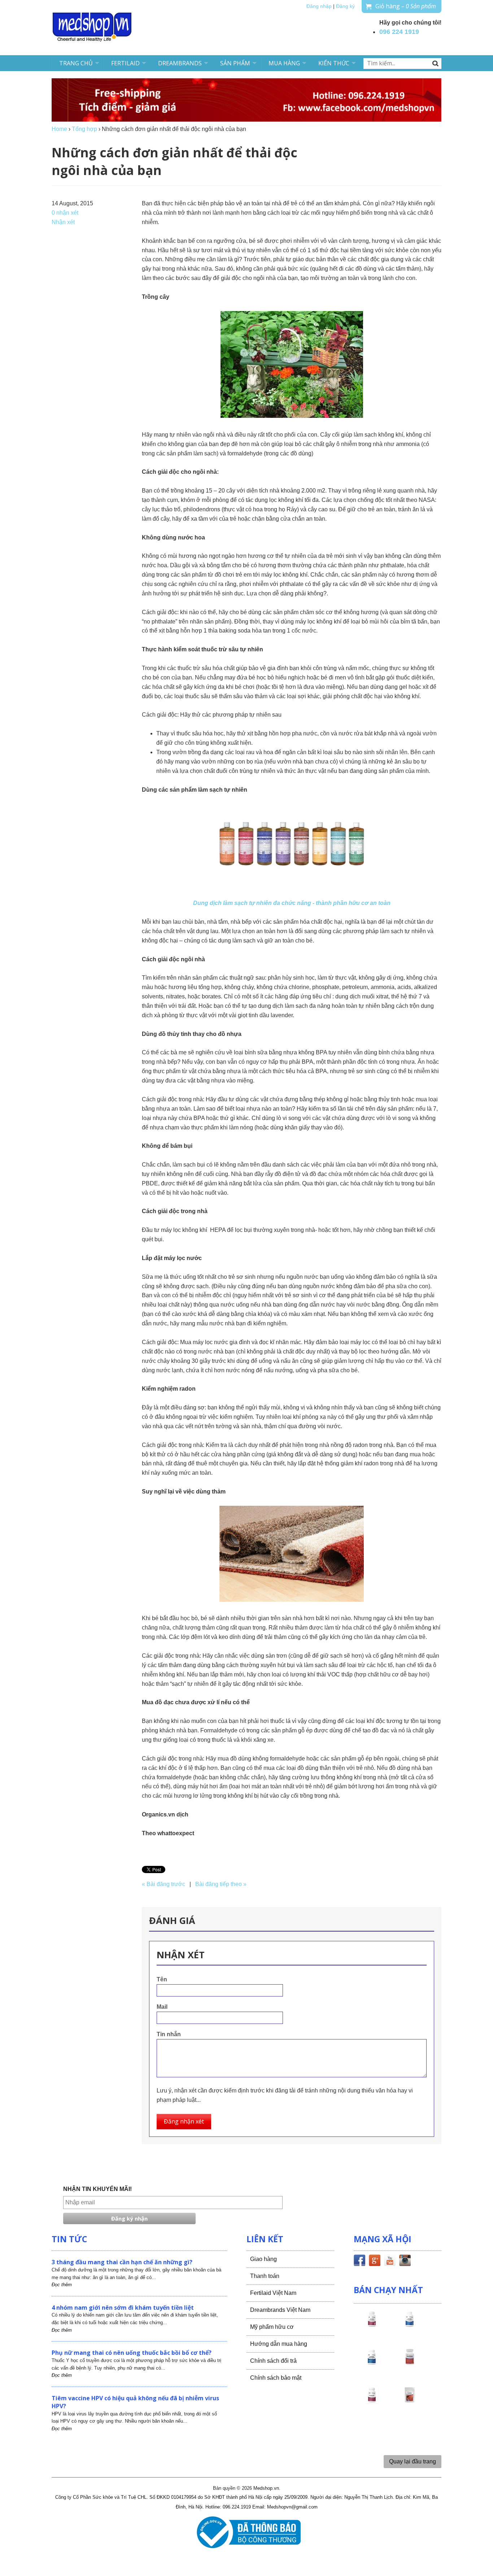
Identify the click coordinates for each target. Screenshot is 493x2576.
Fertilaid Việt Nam (273, 2293)
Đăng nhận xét (184, 2121)
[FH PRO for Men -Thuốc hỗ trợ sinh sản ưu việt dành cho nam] (410, 2326)
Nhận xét (63, 222)
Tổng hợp (84, 129)
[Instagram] (405, 2262)
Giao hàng (263, 2259)
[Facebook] (359, 2262)
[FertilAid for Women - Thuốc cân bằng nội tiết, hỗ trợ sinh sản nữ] (410, 2363)
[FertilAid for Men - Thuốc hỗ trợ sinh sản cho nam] (372, 2363)
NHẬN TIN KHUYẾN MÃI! (97, 2189)
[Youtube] (390, 2262)
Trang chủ (76, 63)
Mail (162, 2007)
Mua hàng (284, 63)
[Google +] (375, 2262)
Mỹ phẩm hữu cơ (272, 2327)
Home (59, 129)
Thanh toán (265, 2276)
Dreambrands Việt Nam (280, 2310)
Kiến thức (334, 63)
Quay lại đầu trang (413, 2461)
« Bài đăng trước (163, 1884)
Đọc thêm (62, 2285)
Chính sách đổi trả (273, 2361)
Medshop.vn (266, 2488)
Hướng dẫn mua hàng (279, 2344)
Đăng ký (345, 6)
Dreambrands (180, 63)
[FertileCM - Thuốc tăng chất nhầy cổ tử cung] (372, 2401)
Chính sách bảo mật (276, 2378)
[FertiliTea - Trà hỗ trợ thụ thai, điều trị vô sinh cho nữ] (410, 2401)
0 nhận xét (65, 213)
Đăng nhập (319, 6)
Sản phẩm (235, 63)
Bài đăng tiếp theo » (221, 1884)
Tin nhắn (169, 2034)
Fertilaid (125, 63)
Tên (162, 1979)
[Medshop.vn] (92, 28)
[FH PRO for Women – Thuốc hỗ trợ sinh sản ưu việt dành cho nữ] (372, 2326)
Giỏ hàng (406, 6)
